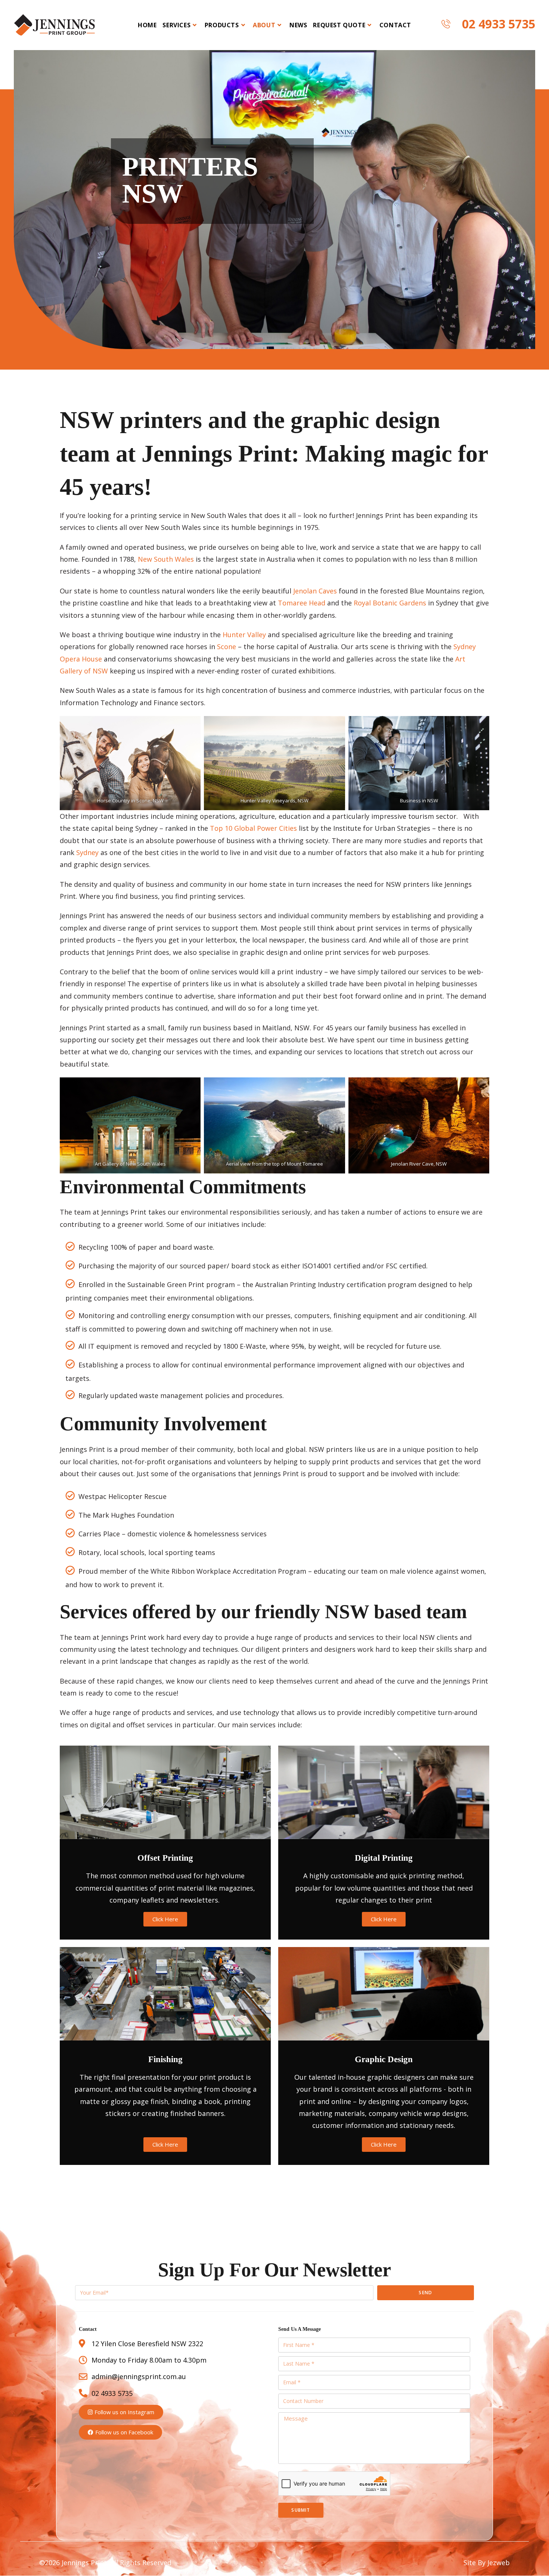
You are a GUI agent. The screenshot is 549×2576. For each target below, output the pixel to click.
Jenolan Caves (315, 591)
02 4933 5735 (499, 24)
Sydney (87, 852)
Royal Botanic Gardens (390, 603)
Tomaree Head (302, 603)
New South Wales (166, 559)
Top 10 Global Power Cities (253, 828)
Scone (227, 647)
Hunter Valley (244, 635)
